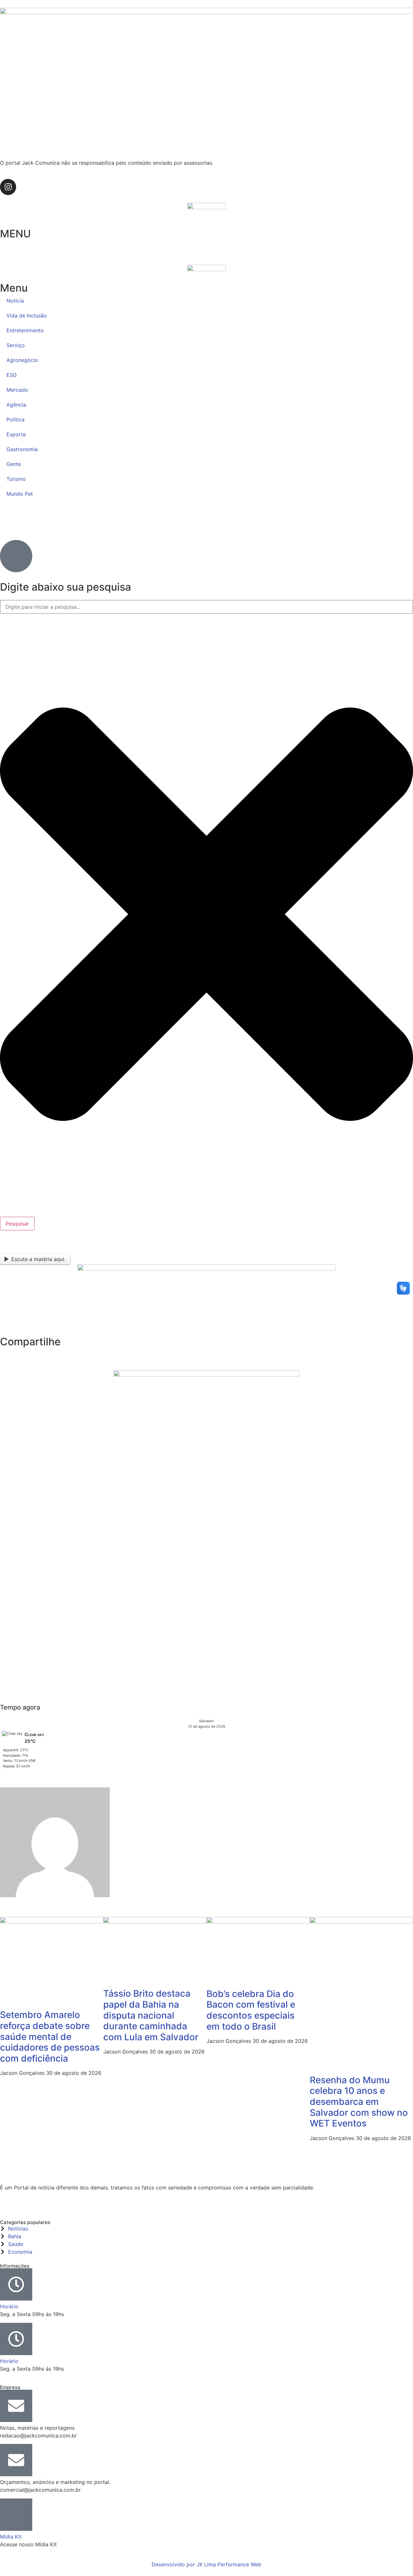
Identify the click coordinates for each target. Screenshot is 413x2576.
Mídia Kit (11, 2537)
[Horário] (16, 2284)
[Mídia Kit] (16, 2515)
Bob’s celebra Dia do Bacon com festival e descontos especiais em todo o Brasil (251, 2010)
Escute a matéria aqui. (38, 1259)
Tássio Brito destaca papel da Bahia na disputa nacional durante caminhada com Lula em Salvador (151, 2015)
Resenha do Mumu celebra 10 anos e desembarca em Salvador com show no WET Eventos (359, 2102)
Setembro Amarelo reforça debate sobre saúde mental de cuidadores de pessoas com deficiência (50, 2036)
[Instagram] (8, 187)
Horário (9, 2306)
